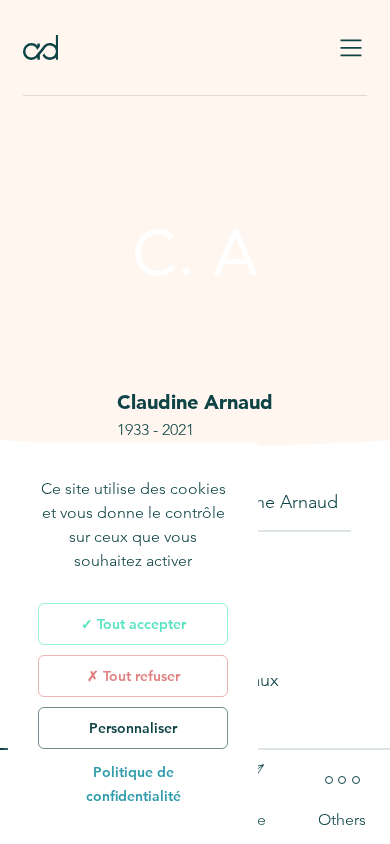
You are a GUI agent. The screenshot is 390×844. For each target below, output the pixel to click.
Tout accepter (139, 624)
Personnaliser (133, 728)
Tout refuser (139, 676)
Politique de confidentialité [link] (133, 784)
